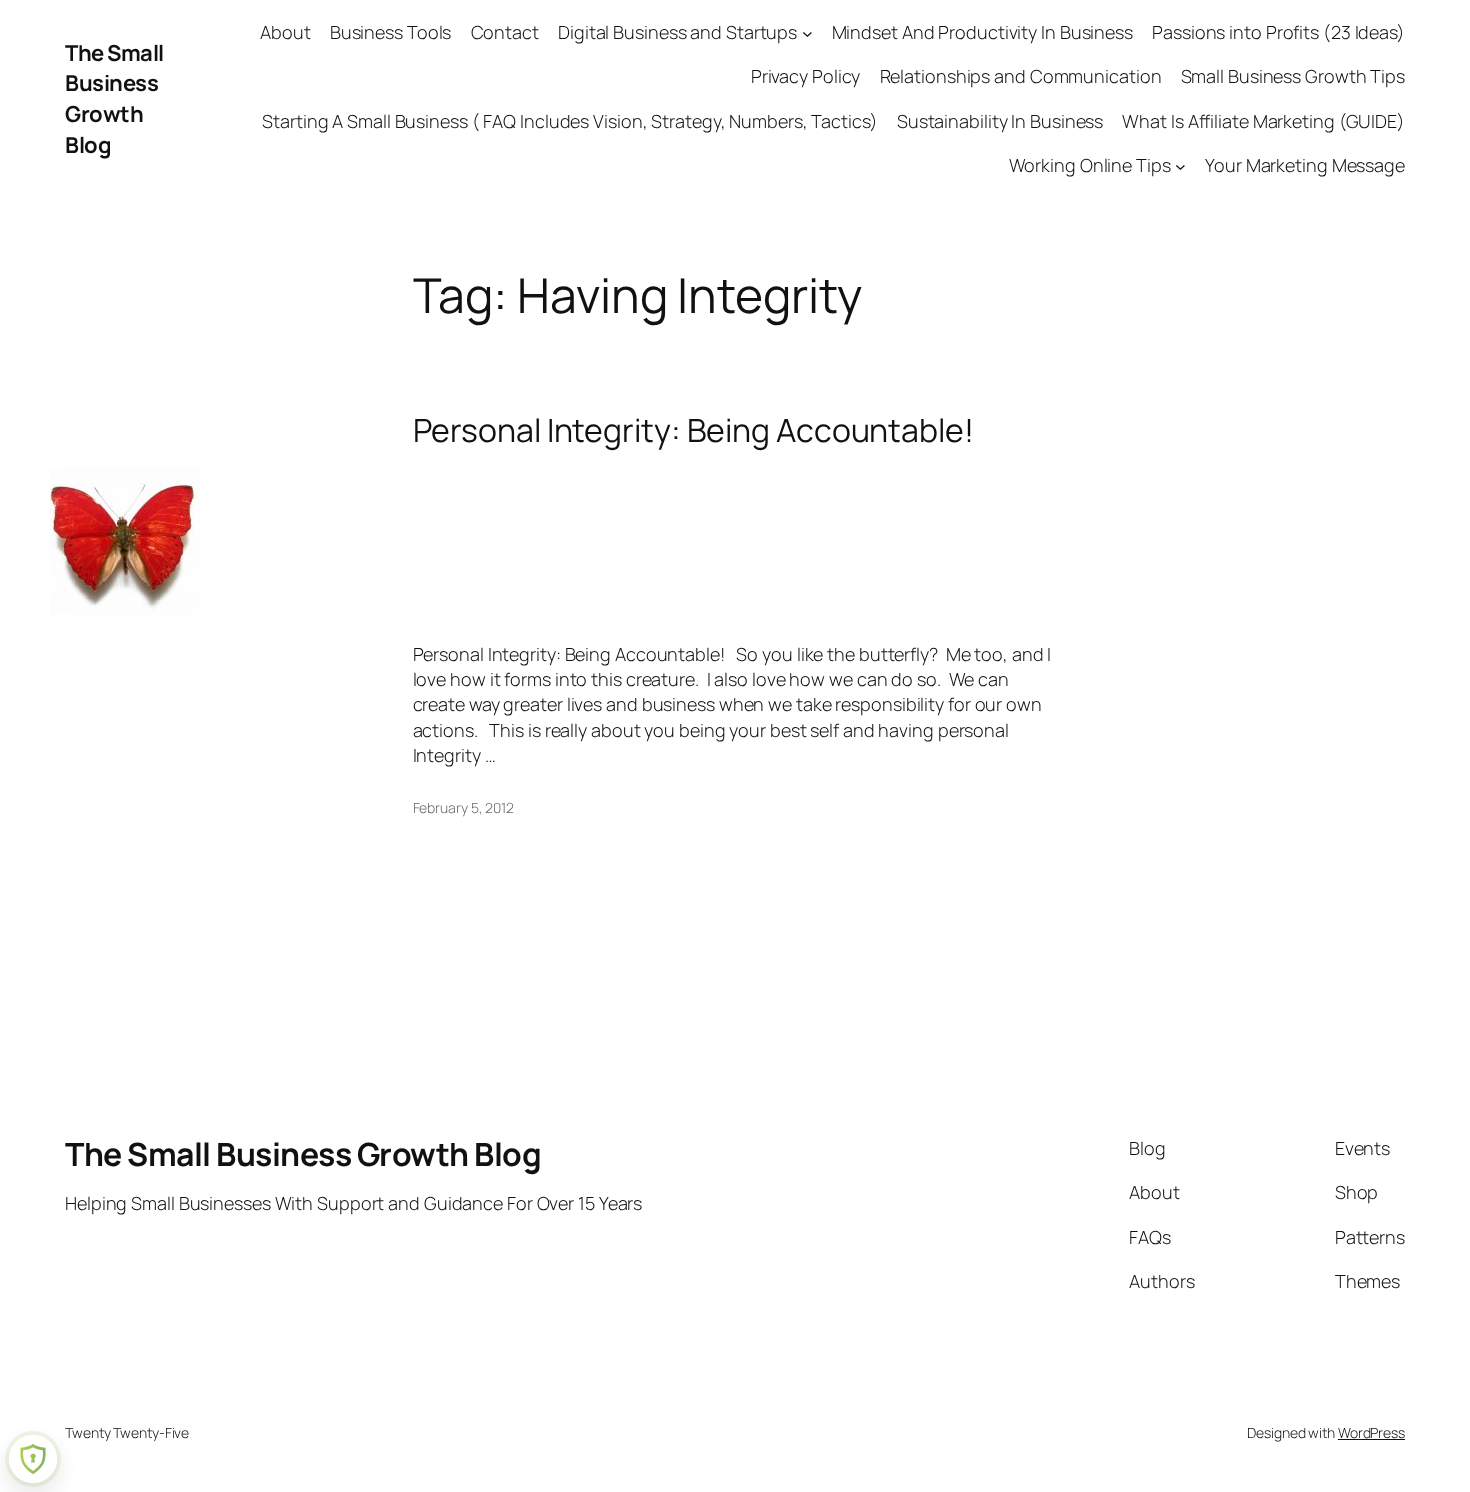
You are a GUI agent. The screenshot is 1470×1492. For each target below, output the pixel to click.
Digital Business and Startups (677, 32)
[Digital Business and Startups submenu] (807, 32)
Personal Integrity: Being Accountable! (693, 430)
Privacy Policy (806, 76)
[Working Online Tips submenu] (1180, 165)
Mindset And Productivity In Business (982, 32)
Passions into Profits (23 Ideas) (1278, 32)
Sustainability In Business (1000, 121)
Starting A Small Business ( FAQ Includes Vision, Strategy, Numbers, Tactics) (569, 121)
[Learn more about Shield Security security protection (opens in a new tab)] (33, 1459)
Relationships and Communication (1021, 76)
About (285, 32)
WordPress (1371, 1432)
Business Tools (391, 32)
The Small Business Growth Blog (114, 99)
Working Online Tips (1090, 165)
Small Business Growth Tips (1293, 76)
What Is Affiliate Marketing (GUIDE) (1263, 121)
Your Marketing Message (1305, 165)
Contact (505, 32)
